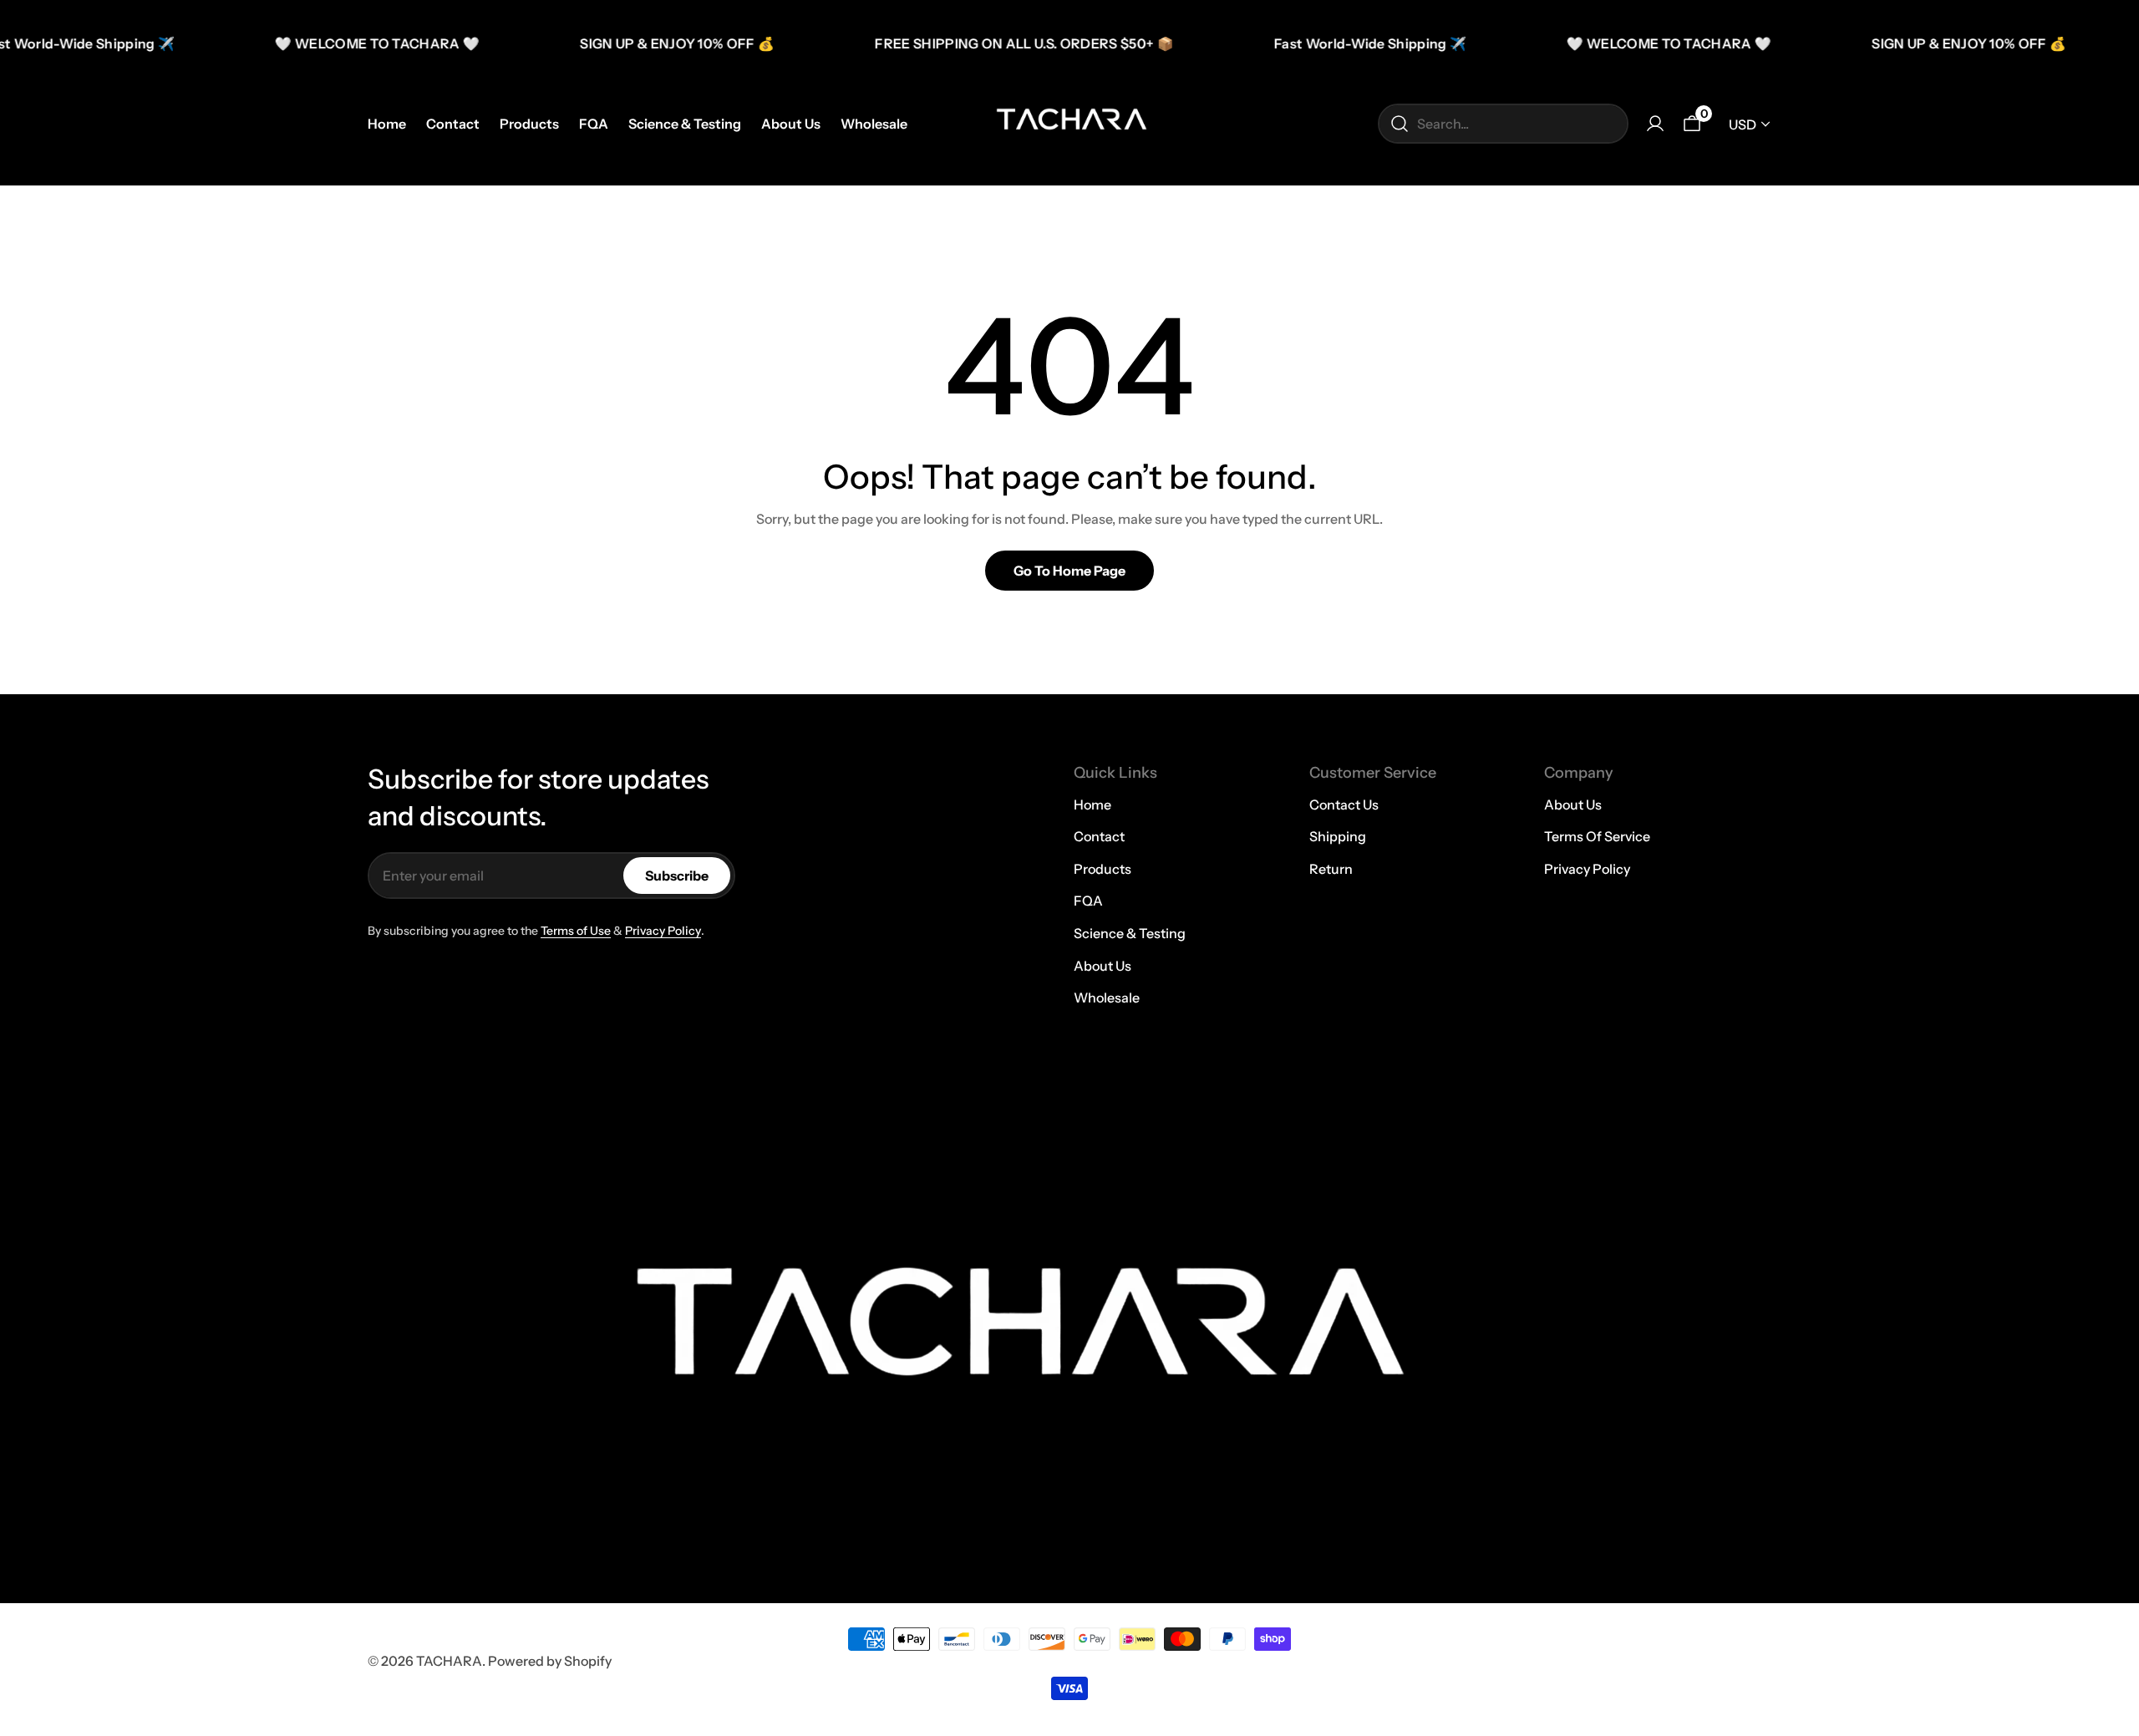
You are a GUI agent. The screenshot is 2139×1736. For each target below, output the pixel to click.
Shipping (1338, 836)
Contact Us (1344, 805)
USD (1743, 124)
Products (1103, 869)
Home (1092, 805)
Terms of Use (576, 931)
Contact (1099, 836)
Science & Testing (1130, 933)
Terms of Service (1597, 836)
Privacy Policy (663, 931)
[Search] (1400, 124)
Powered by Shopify (550, 1661)
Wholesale (1107, 997)
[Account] (1655, 124)
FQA (1088, 901)
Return (1331, 869)
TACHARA (449, 1661)
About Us (1103, 966)
